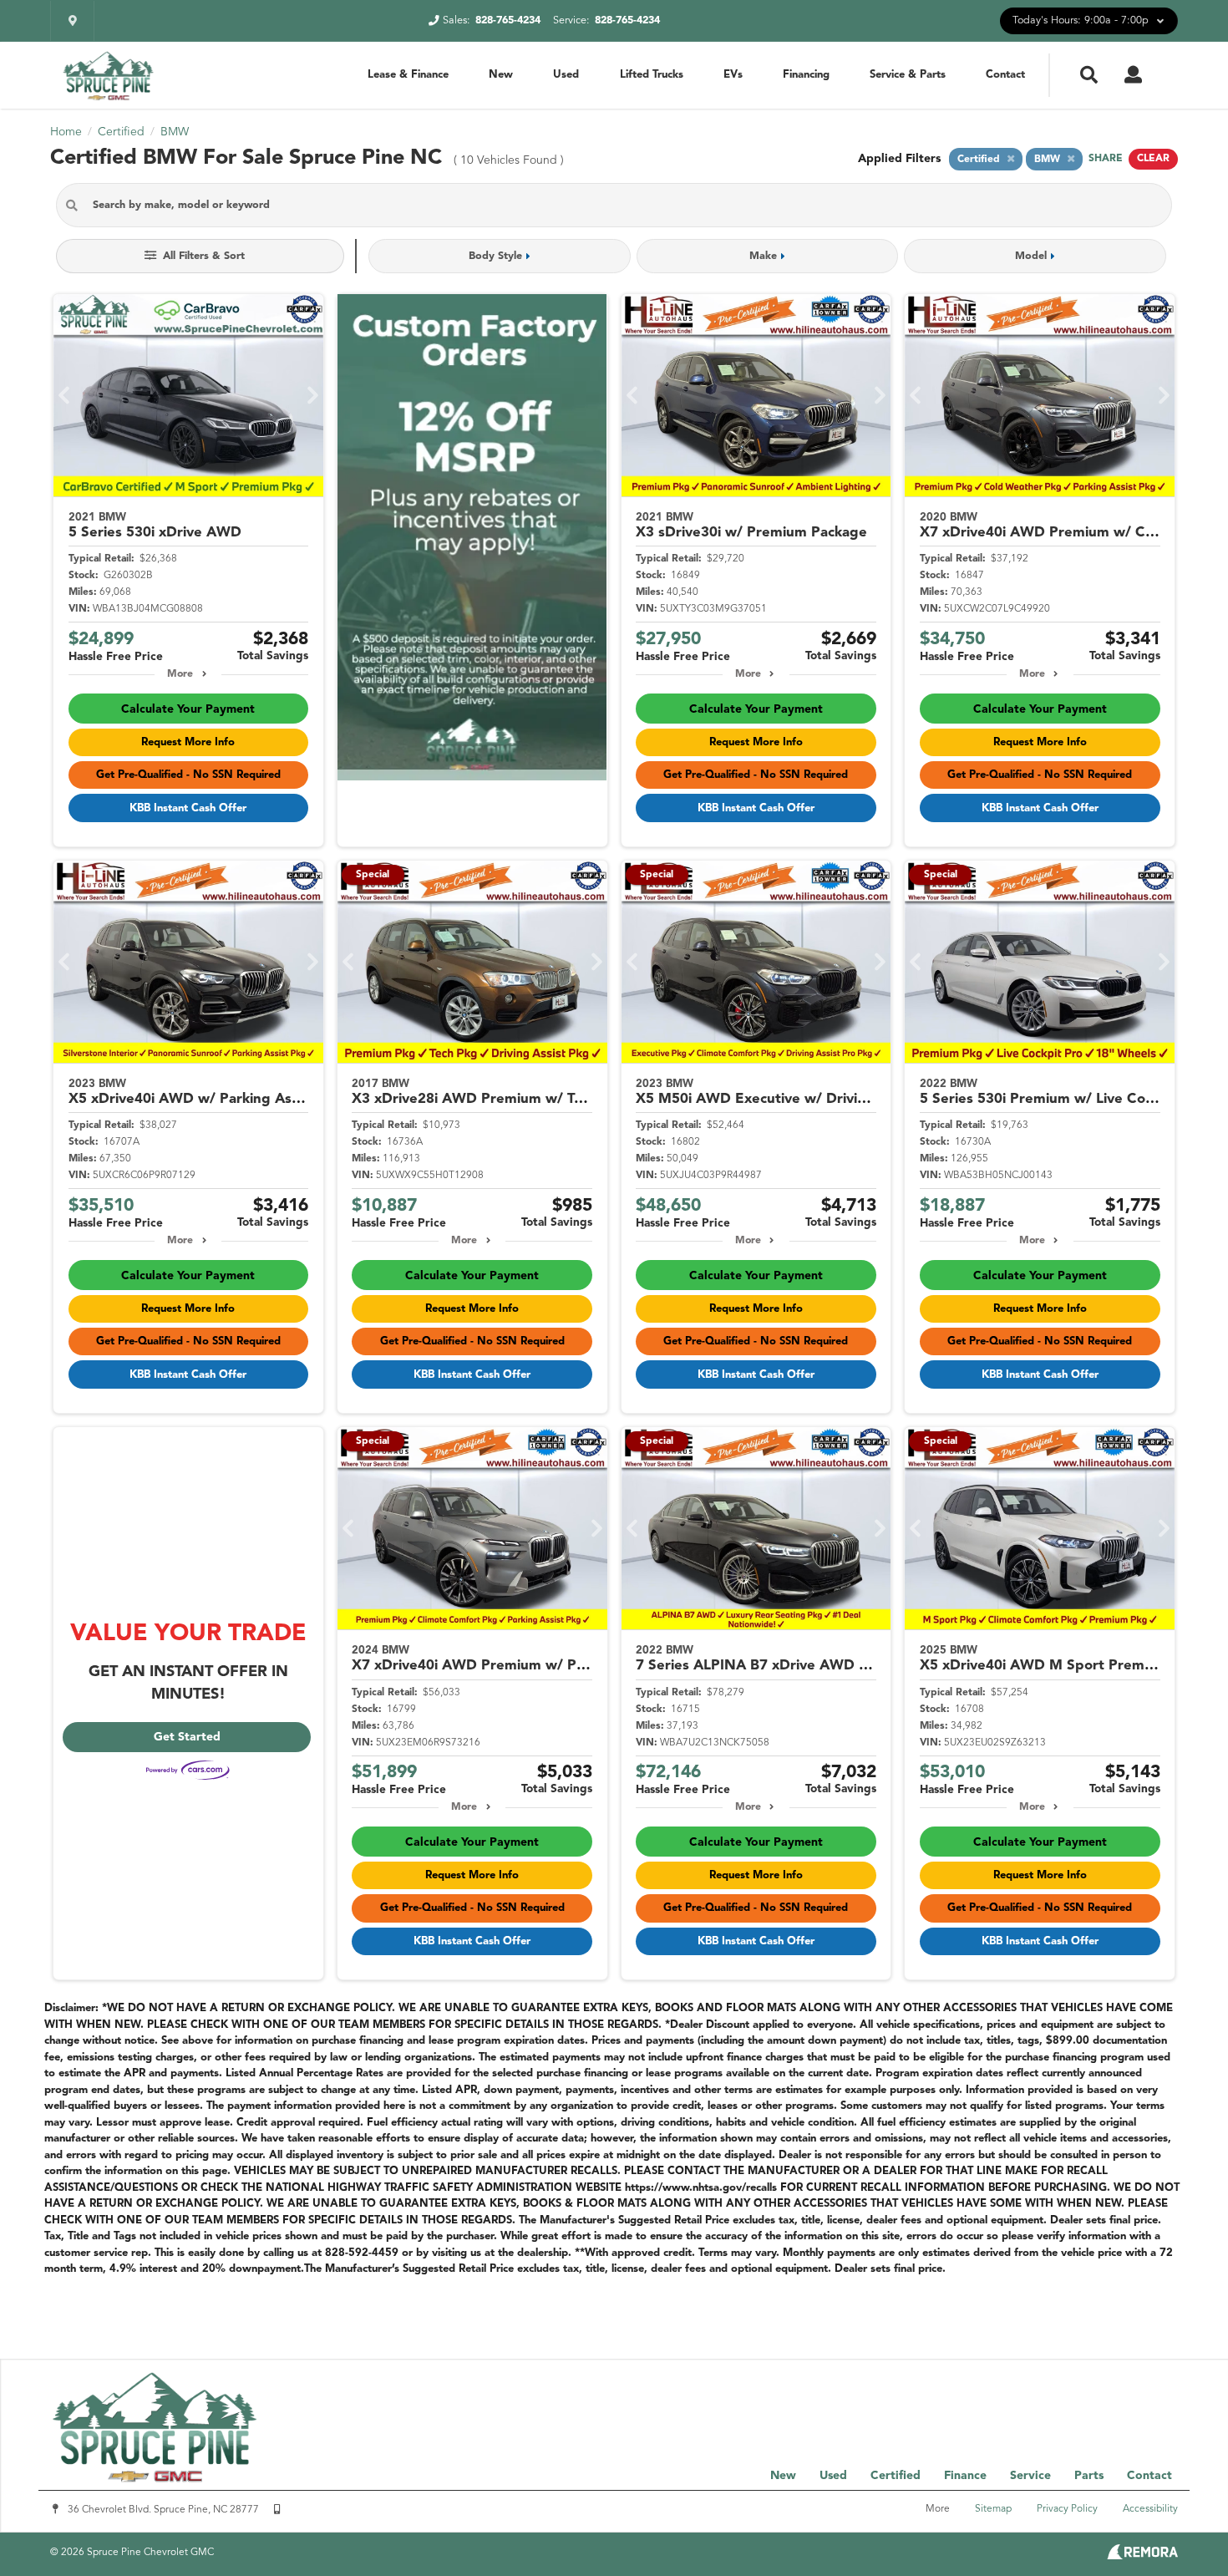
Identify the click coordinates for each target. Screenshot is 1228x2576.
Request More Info (188, 742)
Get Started (187, 1737)
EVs (733, 75)
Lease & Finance (408, 75)
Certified (896, 2476)
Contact (1005, 75)
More (180, 674)
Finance (965, 2476)
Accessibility (1150, 2509)
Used (566, 75)
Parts (1089, 2476)
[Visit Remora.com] (1142, 2556)
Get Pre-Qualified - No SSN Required (188, 775)
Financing (806, 75)
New (501, 75)
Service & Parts (908, 75)
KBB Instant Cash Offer (188, 808)
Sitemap (993, 2509)
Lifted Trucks (652, 75)
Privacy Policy (1067, 2509)
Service (1030, 2476)
